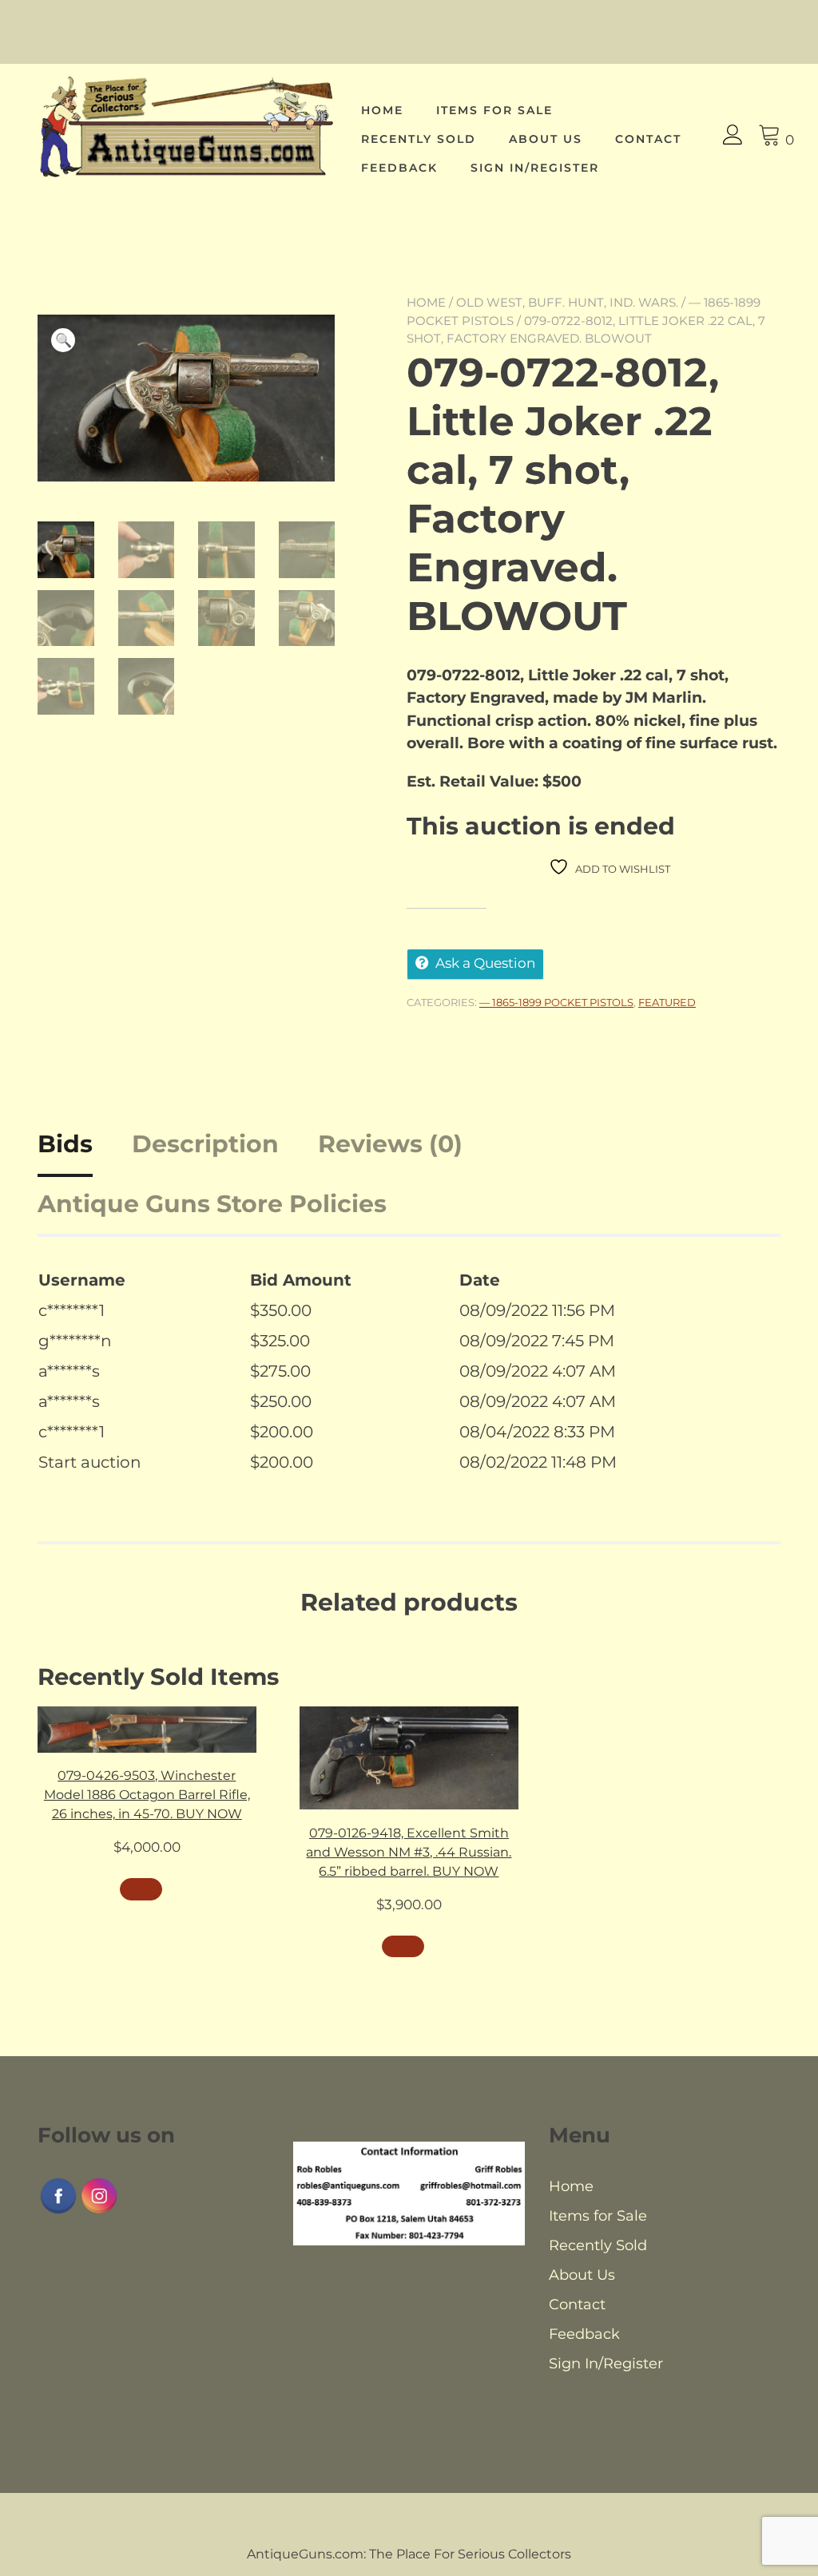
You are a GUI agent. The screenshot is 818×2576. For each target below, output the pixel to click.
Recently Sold (419, 139)
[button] (63, 340)
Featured (667, 1002)
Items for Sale (494, 110)
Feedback (399, 168)
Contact (648, 139)
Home (382, 110)
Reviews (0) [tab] (390, 1144)
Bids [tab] (65, 1144)
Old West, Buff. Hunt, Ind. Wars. (567, 302)
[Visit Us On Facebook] (58, 2211)
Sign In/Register (535, 168)
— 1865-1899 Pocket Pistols (556, 1002)
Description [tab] (205, 1144)
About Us (546, 139)
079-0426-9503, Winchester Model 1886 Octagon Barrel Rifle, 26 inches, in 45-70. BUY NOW (147, 1795)
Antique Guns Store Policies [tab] (212, 1204)
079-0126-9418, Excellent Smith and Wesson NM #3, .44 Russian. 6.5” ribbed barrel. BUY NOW (409, 1852)
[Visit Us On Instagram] (99, 2211)
